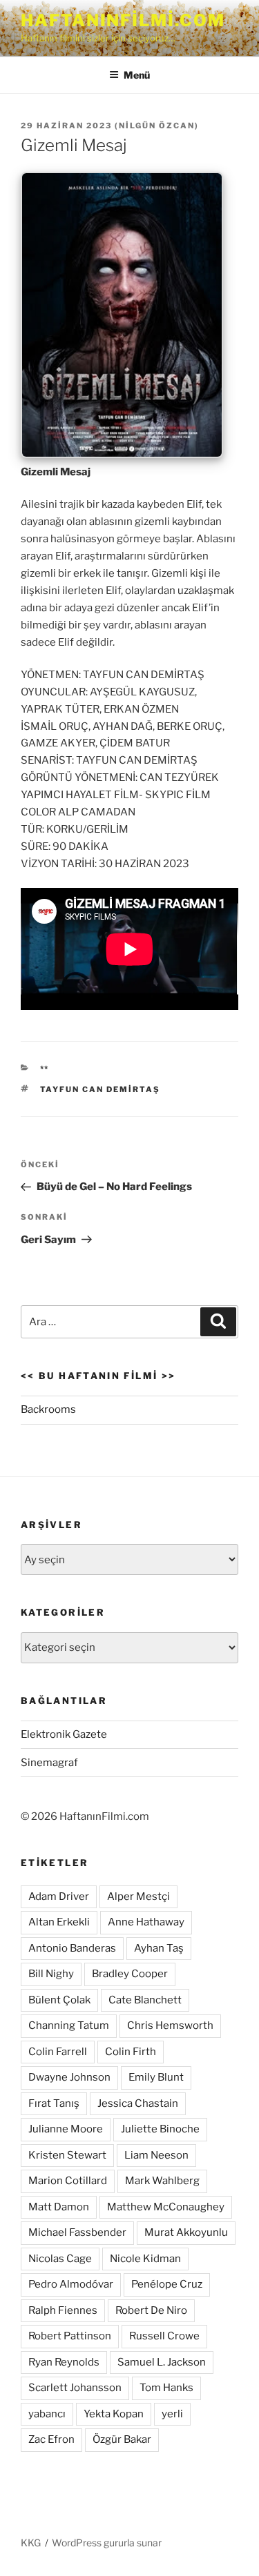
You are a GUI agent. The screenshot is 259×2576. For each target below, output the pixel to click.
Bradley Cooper (130, 1974)
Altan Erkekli (59, 1922)
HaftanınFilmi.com (123, 20)
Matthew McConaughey (166, 2207)
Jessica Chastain (138, 2103)
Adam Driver (59, 1896)
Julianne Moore (66, 2129)
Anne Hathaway (146, 1922)
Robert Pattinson (70, 2336)
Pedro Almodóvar (71, 2284)
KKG (31, 2543)
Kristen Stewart (67, 2155)
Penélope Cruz (167, 2284)
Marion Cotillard (68, 2181)
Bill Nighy (51, 1974)
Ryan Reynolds (64, 2362)
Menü (137, 75)
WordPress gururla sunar (107, 2543)
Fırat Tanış (54, 2103)
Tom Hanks (166, 2388)
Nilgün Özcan (157, 126)
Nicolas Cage (60, 2259)
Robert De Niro (151, 2310)
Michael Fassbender (77, 2232)
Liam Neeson (156, 2155)
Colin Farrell (58, 2052)
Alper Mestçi (138, 1896)
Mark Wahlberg (162, 2181)
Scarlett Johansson (75, 2388)
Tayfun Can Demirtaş (100, 1089)
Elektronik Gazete (64, 1734)
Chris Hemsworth (170, 2025)
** (45, 1069)
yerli (172, 2414)
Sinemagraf (49, 1763)
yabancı (47, 2414)
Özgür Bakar (122, 2439)
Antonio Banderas (72, 1948)
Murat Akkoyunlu (186, 2232)
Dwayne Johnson (69, 2077)
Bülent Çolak (59, 2000)
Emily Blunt (156, 2077)
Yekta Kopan (114, 2414)
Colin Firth (131, 2052)
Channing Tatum (69, 2025)
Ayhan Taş (159, 1948)
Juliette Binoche (160, 2129)
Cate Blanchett (145, 2000)
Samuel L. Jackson (162, 2362)
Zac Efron (51, 2439)
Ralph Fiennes (63, 2310)
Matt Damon (59, 2207)
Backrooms (48, 1409)
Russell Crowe (164, 2336)
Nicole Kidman (145, 2259)
